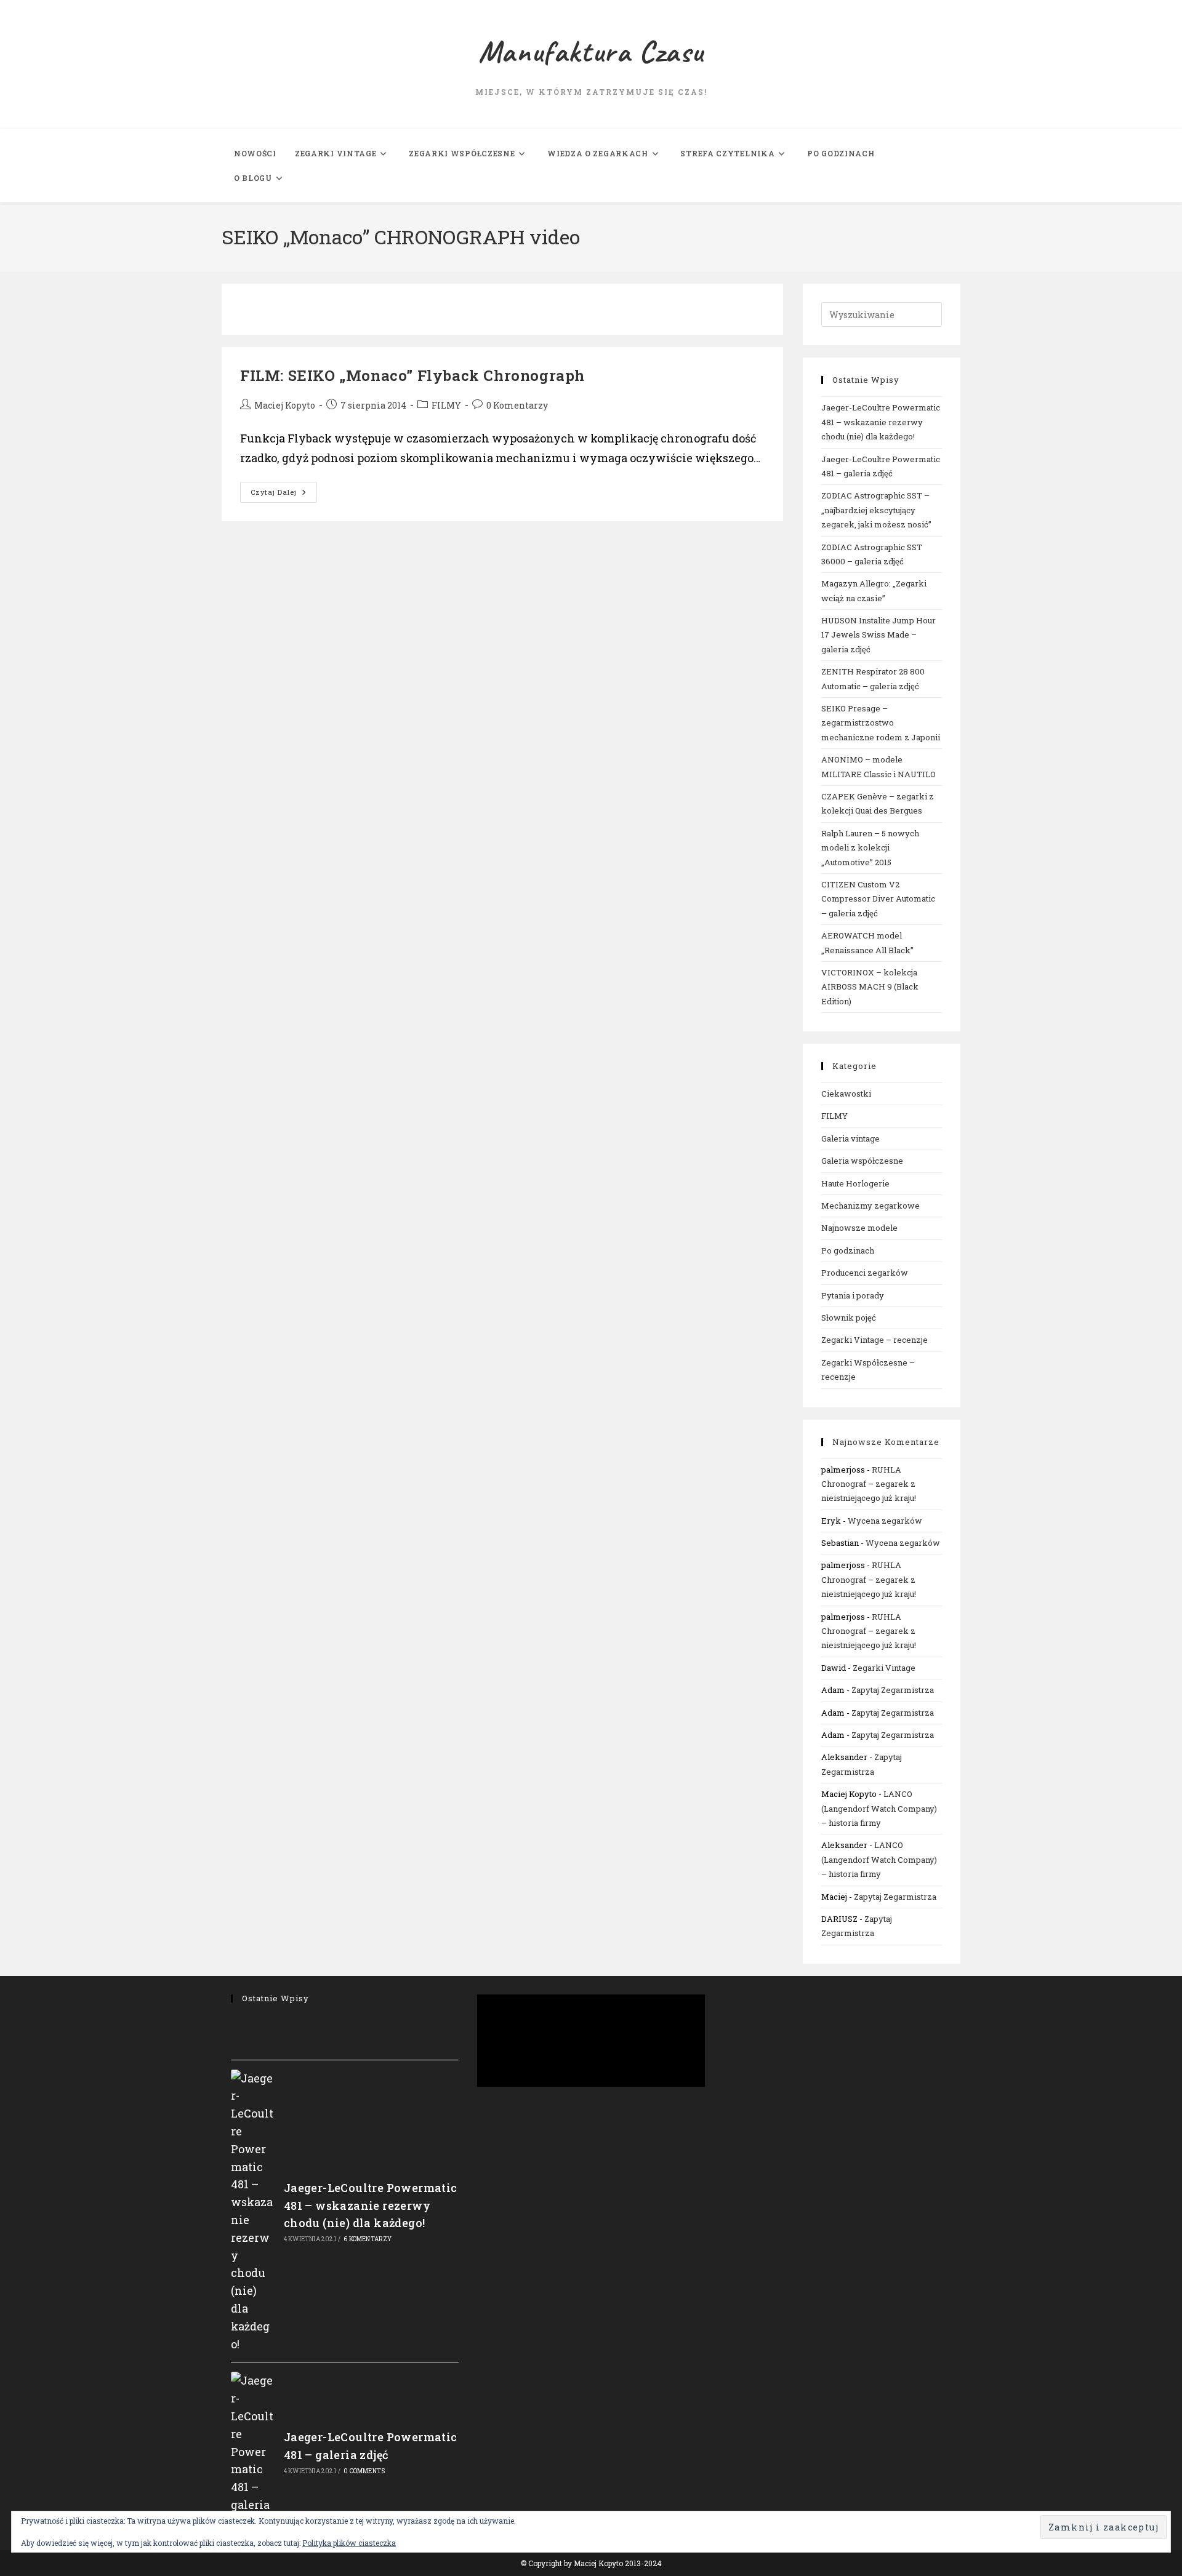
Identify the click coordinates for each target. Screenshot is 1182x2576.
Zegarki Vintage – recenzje (874, 1340)
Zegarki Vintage (884, 1668)
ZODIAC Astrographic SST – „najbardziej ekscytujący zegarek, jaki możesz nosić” (876, 510)
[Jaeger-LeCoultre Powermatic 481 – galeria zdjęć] (253, 2451)
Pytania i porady (853, 1295)
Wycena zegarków (885, 1521)
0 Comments (364, 2471)
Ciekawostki (846, 1094)
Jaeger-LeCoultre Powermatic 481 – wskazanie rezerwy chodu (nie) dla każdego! (881, 422)
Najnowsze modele (859, 1228)
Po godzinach (848, 1250)
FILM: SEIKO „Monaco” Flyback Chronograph (412, 375)
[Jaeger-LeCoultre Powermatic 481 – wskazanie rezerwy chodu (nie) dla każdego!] (253, 2211)
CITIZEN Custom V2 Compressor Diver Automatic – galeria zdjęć (878, 899)
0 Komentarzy (517, 405)
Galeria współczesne (862, 1161)
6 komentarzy (368, 2239)
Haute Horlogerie (855, 1183)
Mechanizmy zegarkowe (870, 1206)
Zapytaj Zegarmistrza (893, 1690)
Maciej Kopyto (285, 405)
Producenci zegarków (865, 1273)
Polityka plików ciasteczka (349, 2543)
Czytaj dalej (284, 494)
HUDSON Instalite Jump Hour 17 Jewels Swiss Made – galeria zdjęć (878, 635)
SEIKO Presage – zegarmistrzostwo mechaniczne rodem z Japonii (881, 723)
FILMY (446, 405)
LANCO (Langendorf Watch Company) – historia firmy (879, 1808)
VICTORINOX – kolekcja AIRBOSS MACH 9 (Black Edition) (870, 987)
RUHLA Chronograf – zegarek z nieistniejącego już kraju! (869, 1484)
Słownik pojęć (849, 1318)
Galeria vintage (850, 1138)
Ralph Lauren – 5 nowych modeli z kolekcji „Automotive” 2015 (870, 848)
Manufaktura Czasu (591, 52)
